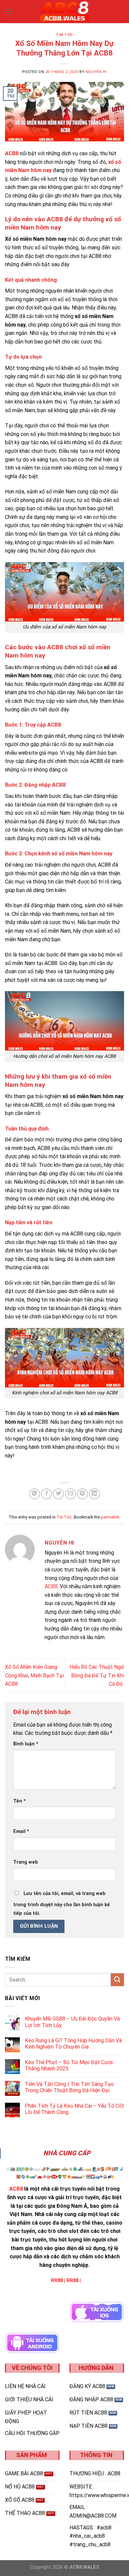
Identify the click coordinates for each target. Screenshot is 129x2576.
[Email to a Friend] (71, 1494)
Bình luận (26, 1744)
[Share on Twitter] (58, 1494)
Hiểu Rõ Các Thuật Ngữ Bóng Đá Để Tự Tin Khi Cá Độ (97, 1675)
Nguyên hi (96, 72)
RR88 (57, 2281)
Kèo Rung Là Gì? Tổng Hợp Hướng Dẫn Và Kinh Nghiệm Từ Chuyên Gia (73, 2044)
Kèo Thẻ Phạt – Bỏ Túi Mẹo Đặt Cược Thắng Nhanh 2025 (69, 2065)
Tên (20, 1801)
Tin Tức (64, 35)
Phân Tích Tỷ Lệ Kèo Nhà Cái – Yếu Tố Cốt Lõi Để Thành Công (74, 2109)
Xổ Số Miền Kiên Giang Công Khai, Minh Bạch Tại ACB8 (34, 1675)
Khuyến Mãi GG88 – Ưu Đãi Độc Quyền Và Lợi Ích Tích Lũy (72, 2022)
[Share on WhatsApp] (35, 1494)
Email (21, 1831)
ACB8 (51, 1586)
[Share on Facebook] (46, 1494)
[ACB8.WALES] (64, 12)
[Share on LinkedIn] (94, 1494)
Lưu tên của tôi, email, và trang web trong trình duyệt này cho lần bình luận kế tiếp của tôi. (62, 1903)
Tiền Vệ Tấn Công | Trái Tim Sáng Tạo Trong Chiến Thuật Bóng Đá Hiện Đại (69, 2087)
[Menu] (9, 11)
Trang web (26, 1862)
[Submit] (117, 1980)
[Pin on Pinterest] (83, 1494)
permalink (110, 1517)
